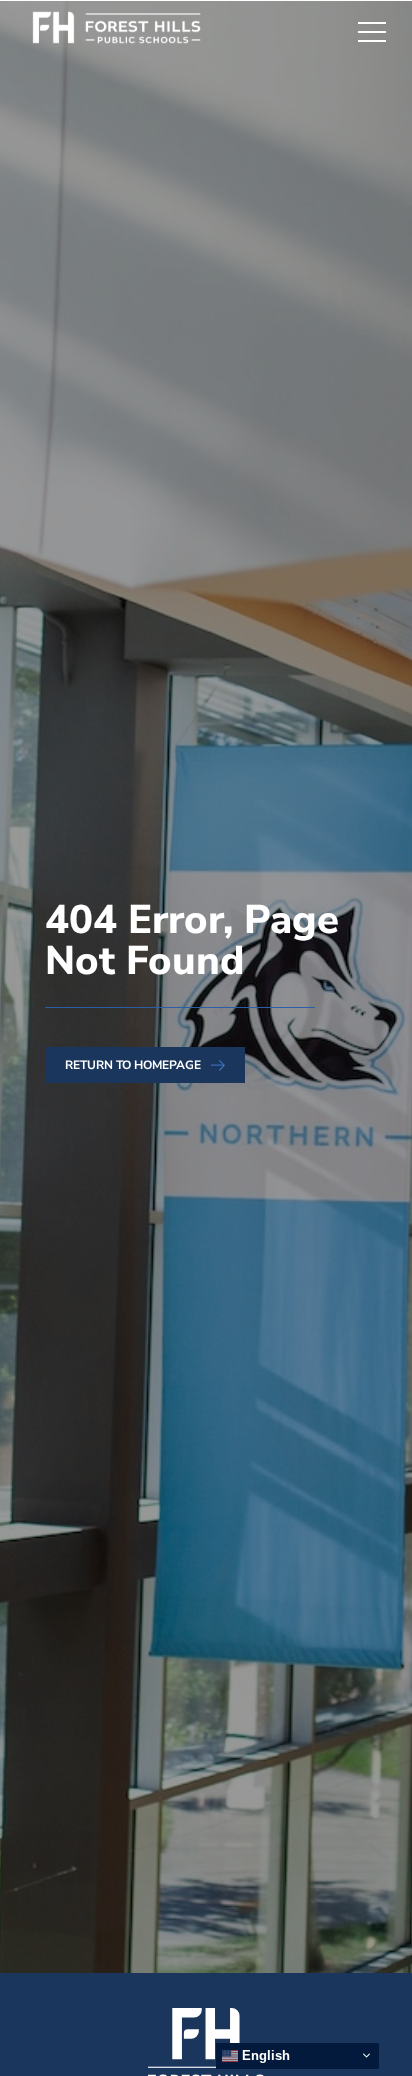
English (264, 2055)
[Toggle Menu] (372, 31)
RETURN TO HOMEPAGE (133, 1065)
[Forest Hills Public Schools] (127, 31)
